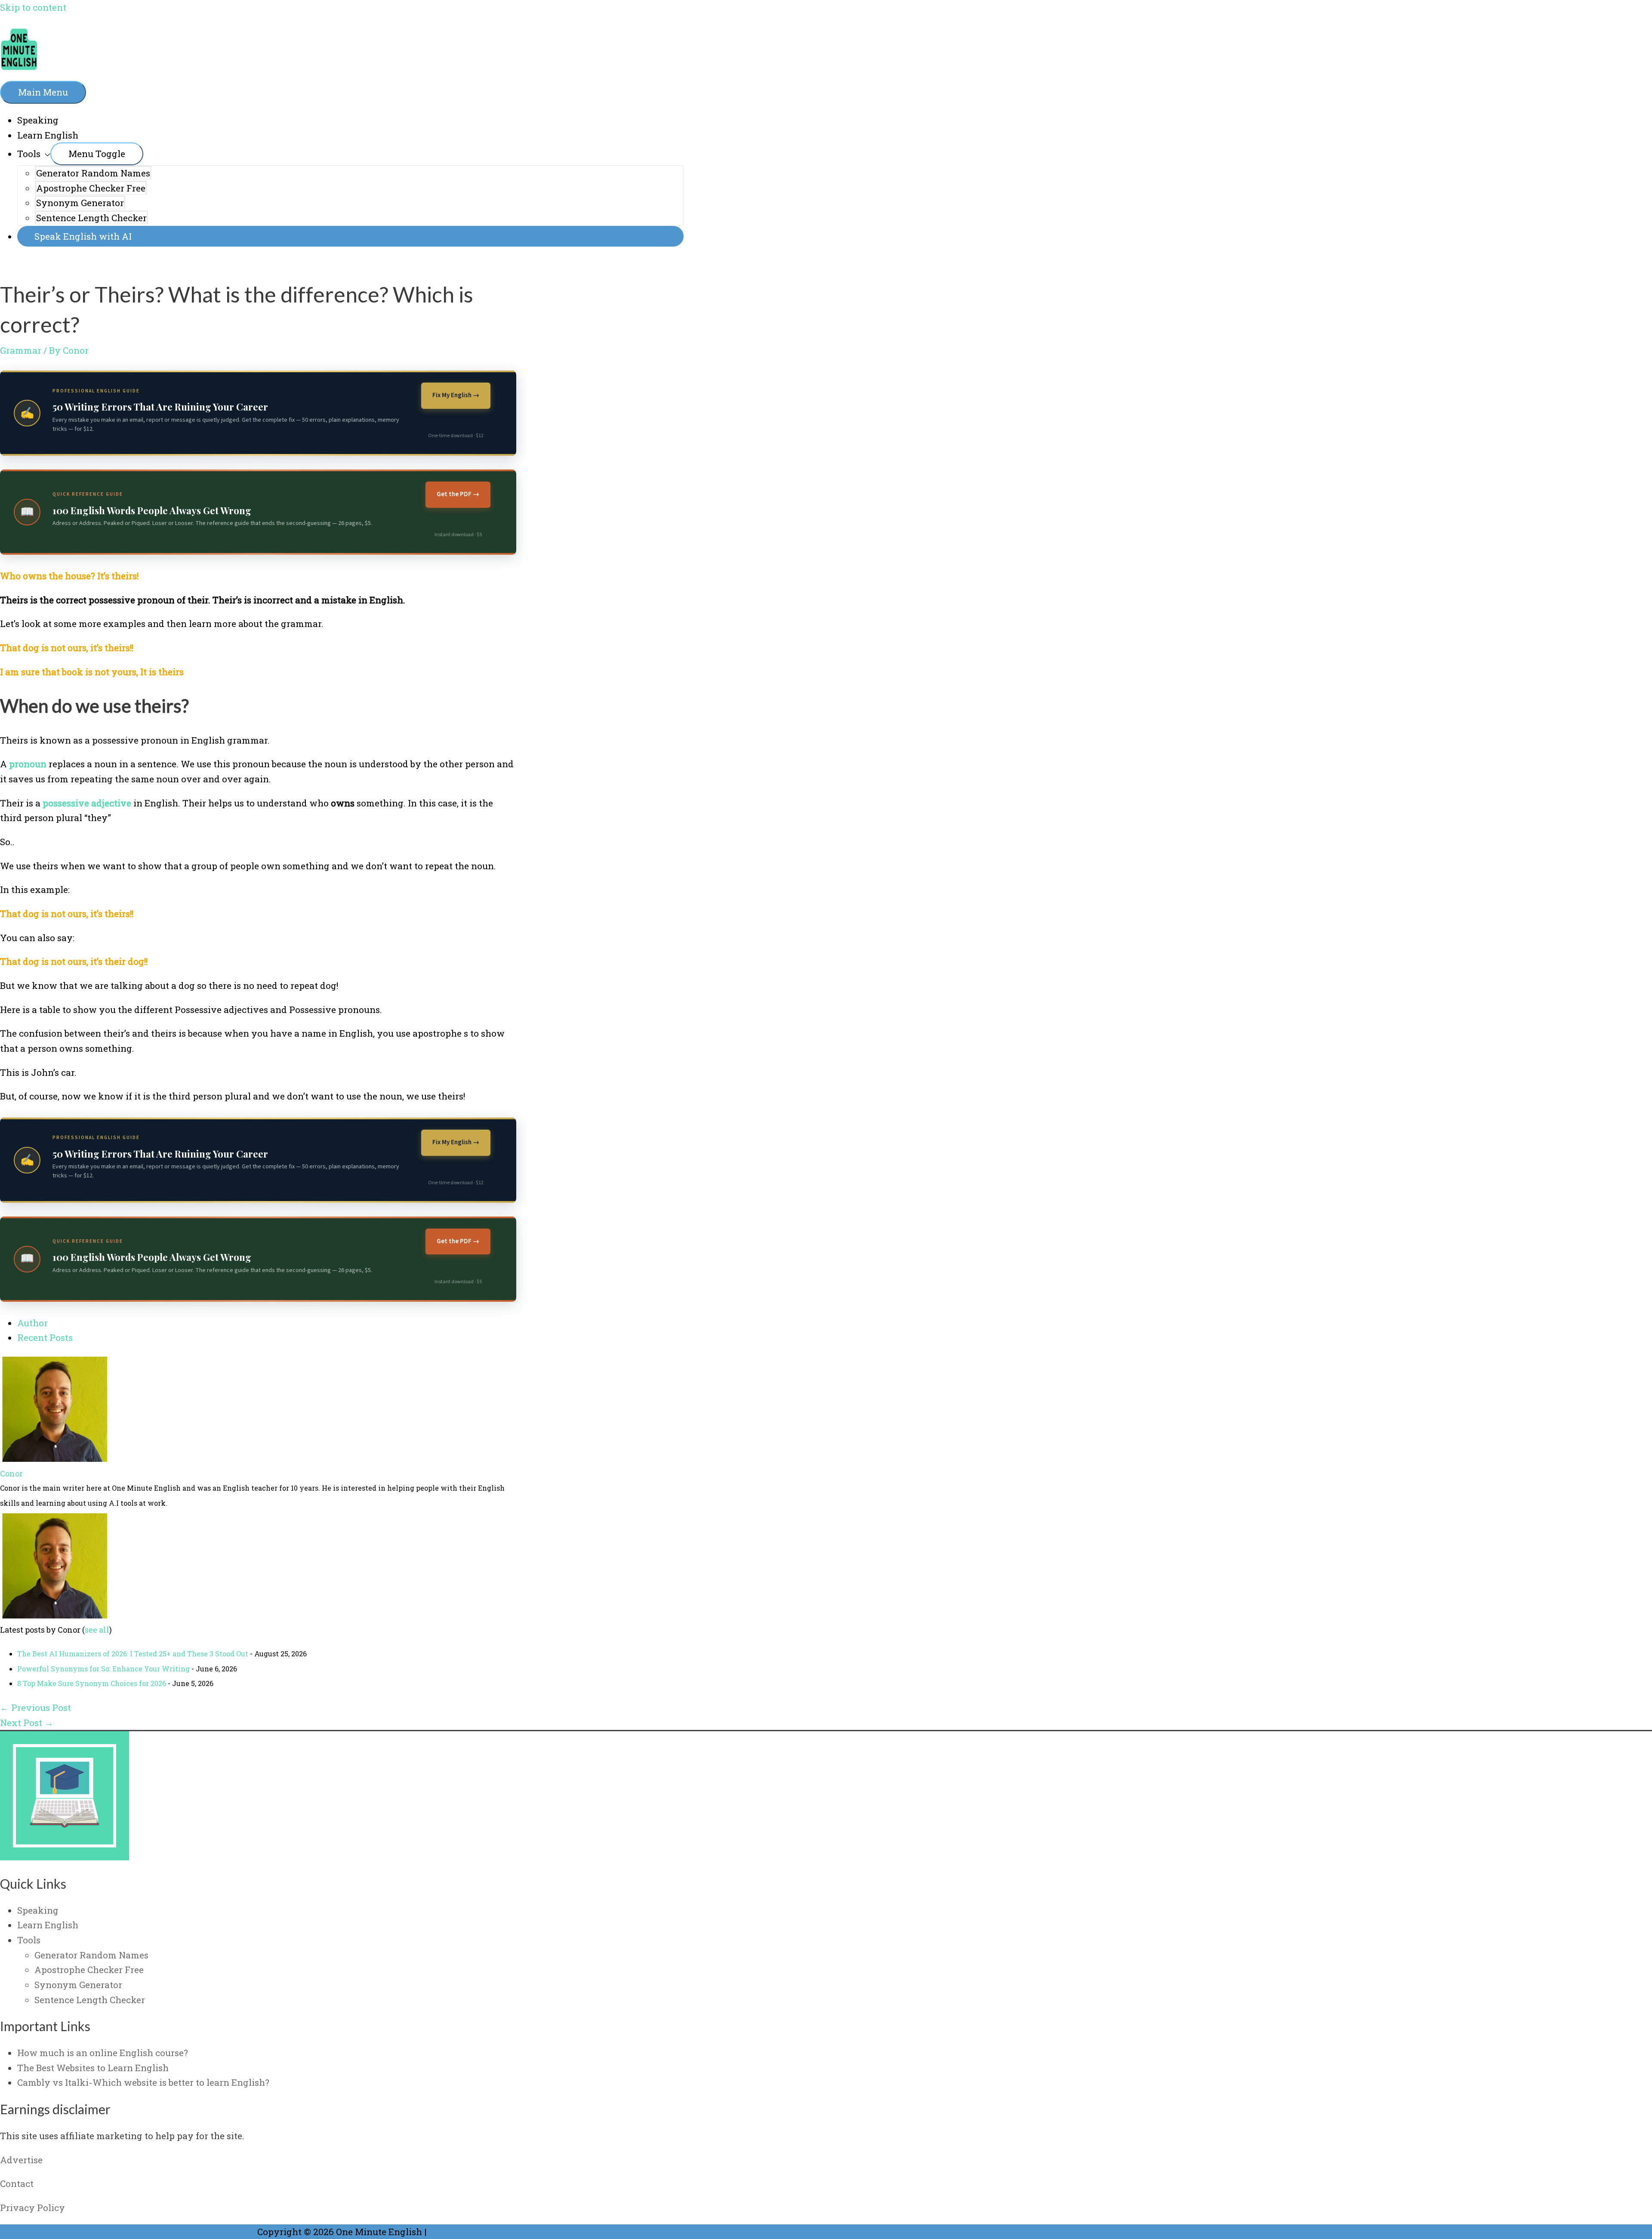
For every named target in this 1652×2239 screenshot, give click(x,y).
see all (97, 1630)
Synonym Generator (80, 203)
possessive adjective (87, 803)
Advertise (21, 2160)
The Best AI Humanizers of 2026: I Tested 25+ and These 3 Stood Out (133, 1654)
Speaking (38, 120)
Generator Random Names (93, 173)
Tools (29, 154)
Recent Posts (45, 1337)
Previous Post (35, 1708)
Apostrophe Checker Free (91, 188)
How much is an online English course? (103, 2053)
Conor (11, 1473)
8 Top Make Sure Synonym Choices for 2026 (92, 1683)
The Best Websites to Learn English (93, 2068)
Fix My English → (456, 395)
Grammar (21, 350)
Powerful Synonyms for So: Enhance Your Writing (103, 1669)
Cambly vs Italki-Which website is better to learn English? (143, 2082)
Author (32, 1323)
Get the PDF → (458, 494)
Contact (17, 2183)
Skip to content (33, 7)
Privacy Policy (32, 2208)
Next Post (27, 1723)
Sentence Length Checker (91, 218)
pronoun (28, 764)
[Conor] (54, 1458)
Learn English (48, 135)
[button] (350, 236)
